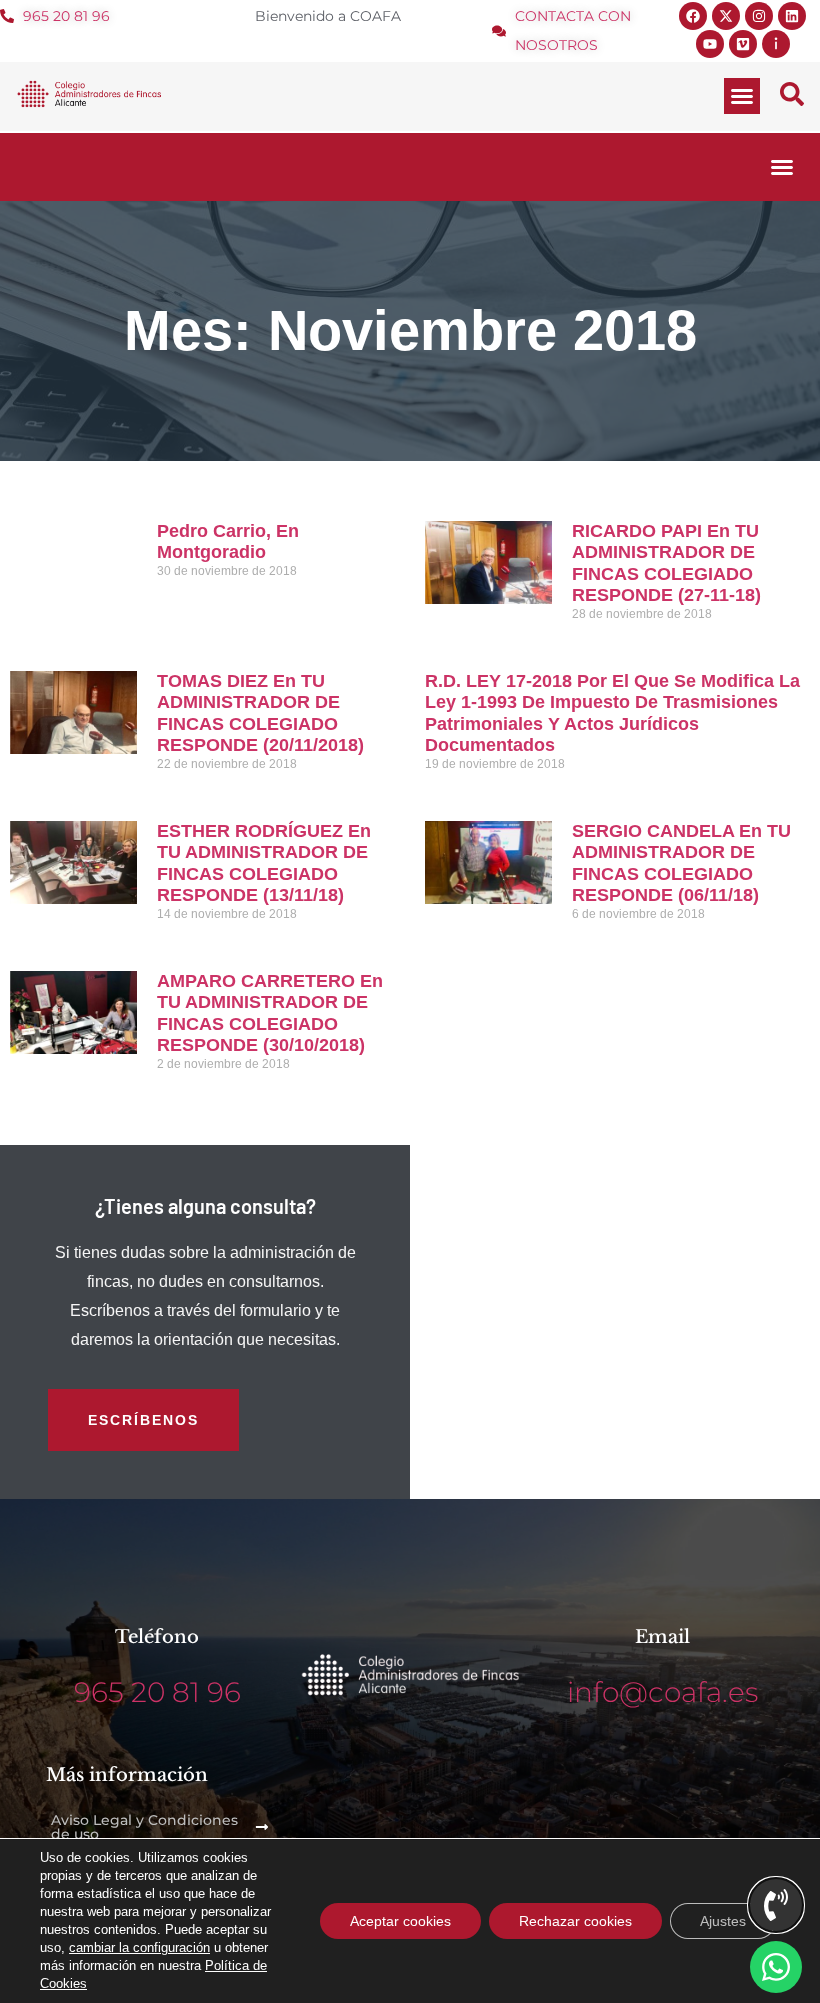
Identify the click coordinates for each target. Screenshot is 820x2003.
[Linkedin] (792, 16)
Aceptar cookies (400, 1921)
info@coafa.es (662, 1692)
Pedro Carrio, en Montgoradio (228, 542)
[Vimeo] (743, 44)
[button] (742, 96)
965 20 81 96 (157, 1692)
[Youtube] (710, 44)
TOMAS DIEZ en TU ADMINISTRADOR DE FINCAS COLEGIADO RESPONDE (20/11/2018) (260, 713)
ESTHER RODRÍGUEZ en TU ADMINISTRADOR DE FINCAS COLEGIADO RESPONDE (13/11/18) (264, 863)
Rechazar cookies (575, 1921)
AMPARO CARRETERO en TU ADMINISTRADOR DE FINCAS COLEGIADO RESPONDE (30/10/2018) (270, 1013)
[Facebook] (693, 16)
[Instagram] (759, 16)
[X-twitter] (726, 16)
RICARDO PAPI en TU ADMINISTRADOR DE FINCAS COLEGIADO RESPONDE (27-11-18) (666, 563)
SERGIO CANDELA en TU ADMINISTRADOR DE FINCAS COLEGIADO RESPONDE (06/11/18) (681, 863)
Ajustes (723, 1921)
